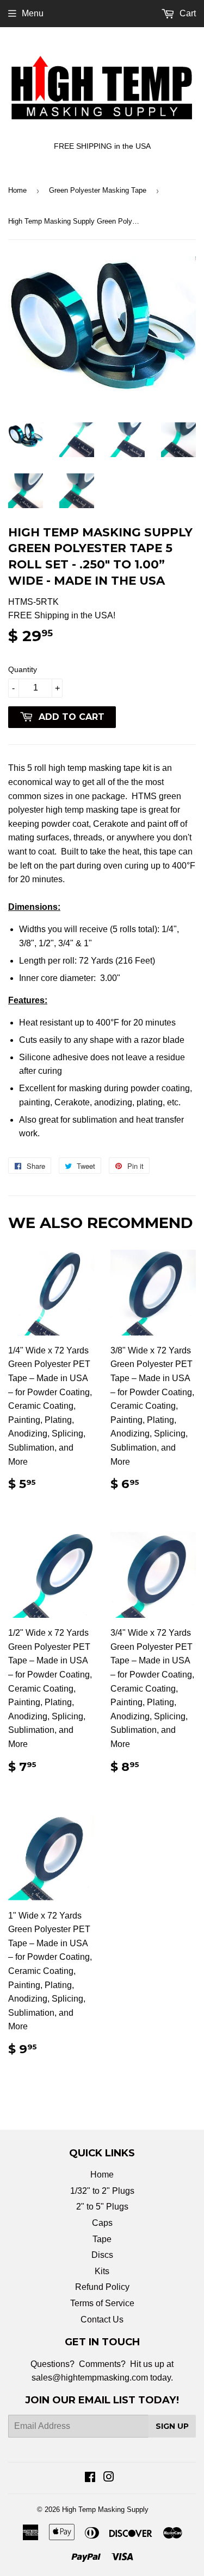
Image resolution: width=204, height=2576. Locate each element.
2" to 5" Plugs (102, 2207)
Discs (102, 2255)
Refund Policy (102, 2287)
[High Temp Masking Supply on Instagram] (109, 2478)
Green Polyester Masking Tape (98, 190)
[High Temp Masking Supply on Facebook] (90, 2478)
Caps (102, 2223)
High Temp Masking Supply (105, 2509)
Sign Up (172, 2426)
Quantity (23, 669)
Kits (102, 2271)
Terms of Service (102, 2303)
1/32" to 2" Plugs (102, 2191)
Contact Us (102, 2319)
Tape (102, 2239)
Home (17, 190)
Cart (187, 13)
